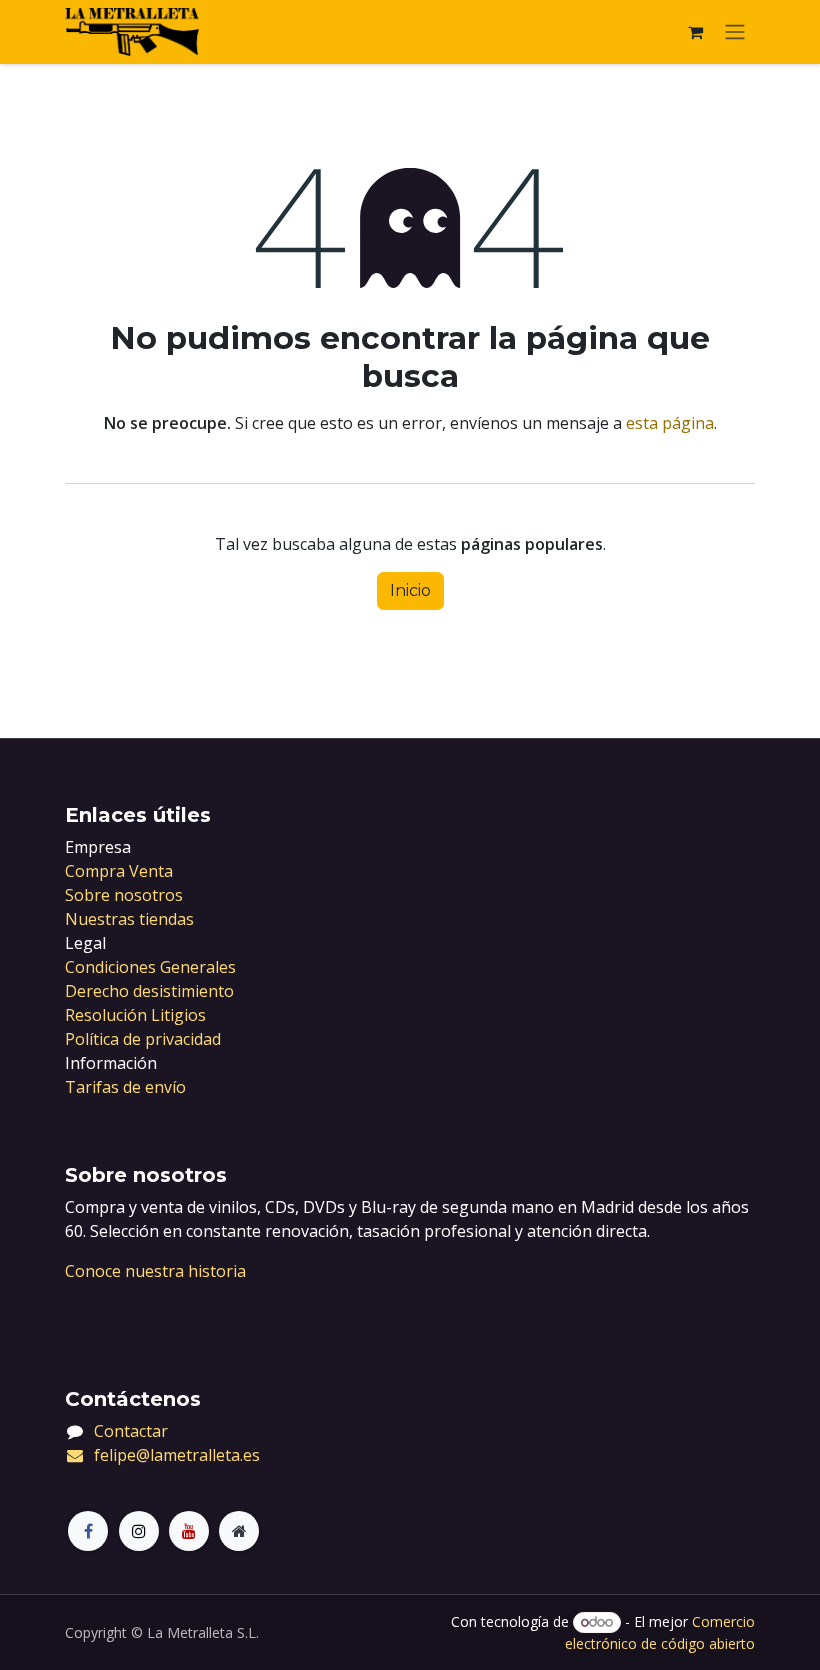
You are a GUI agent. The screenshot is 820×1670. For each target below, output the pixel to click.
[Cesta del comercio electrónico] (695, 32)
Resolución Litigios (135, 1015)
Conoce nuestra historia (155, 1271)
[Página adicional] (239, 1531)
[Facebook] (88, 1531)
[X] (139, 1531)
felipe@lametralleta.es (177, 1455)
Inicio (410, 590)
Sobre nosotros (124, 895)
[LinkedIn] (189, 1531)
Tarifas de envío (125, 1087)
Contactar (131, 1431)
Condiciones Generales (150, 967)
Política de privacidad (143, 1039)
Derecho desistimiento (149, 991)
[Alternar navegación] (735, 32)
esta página (670, 423)
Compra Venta (119, 871)
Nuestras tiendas (129, 919)
